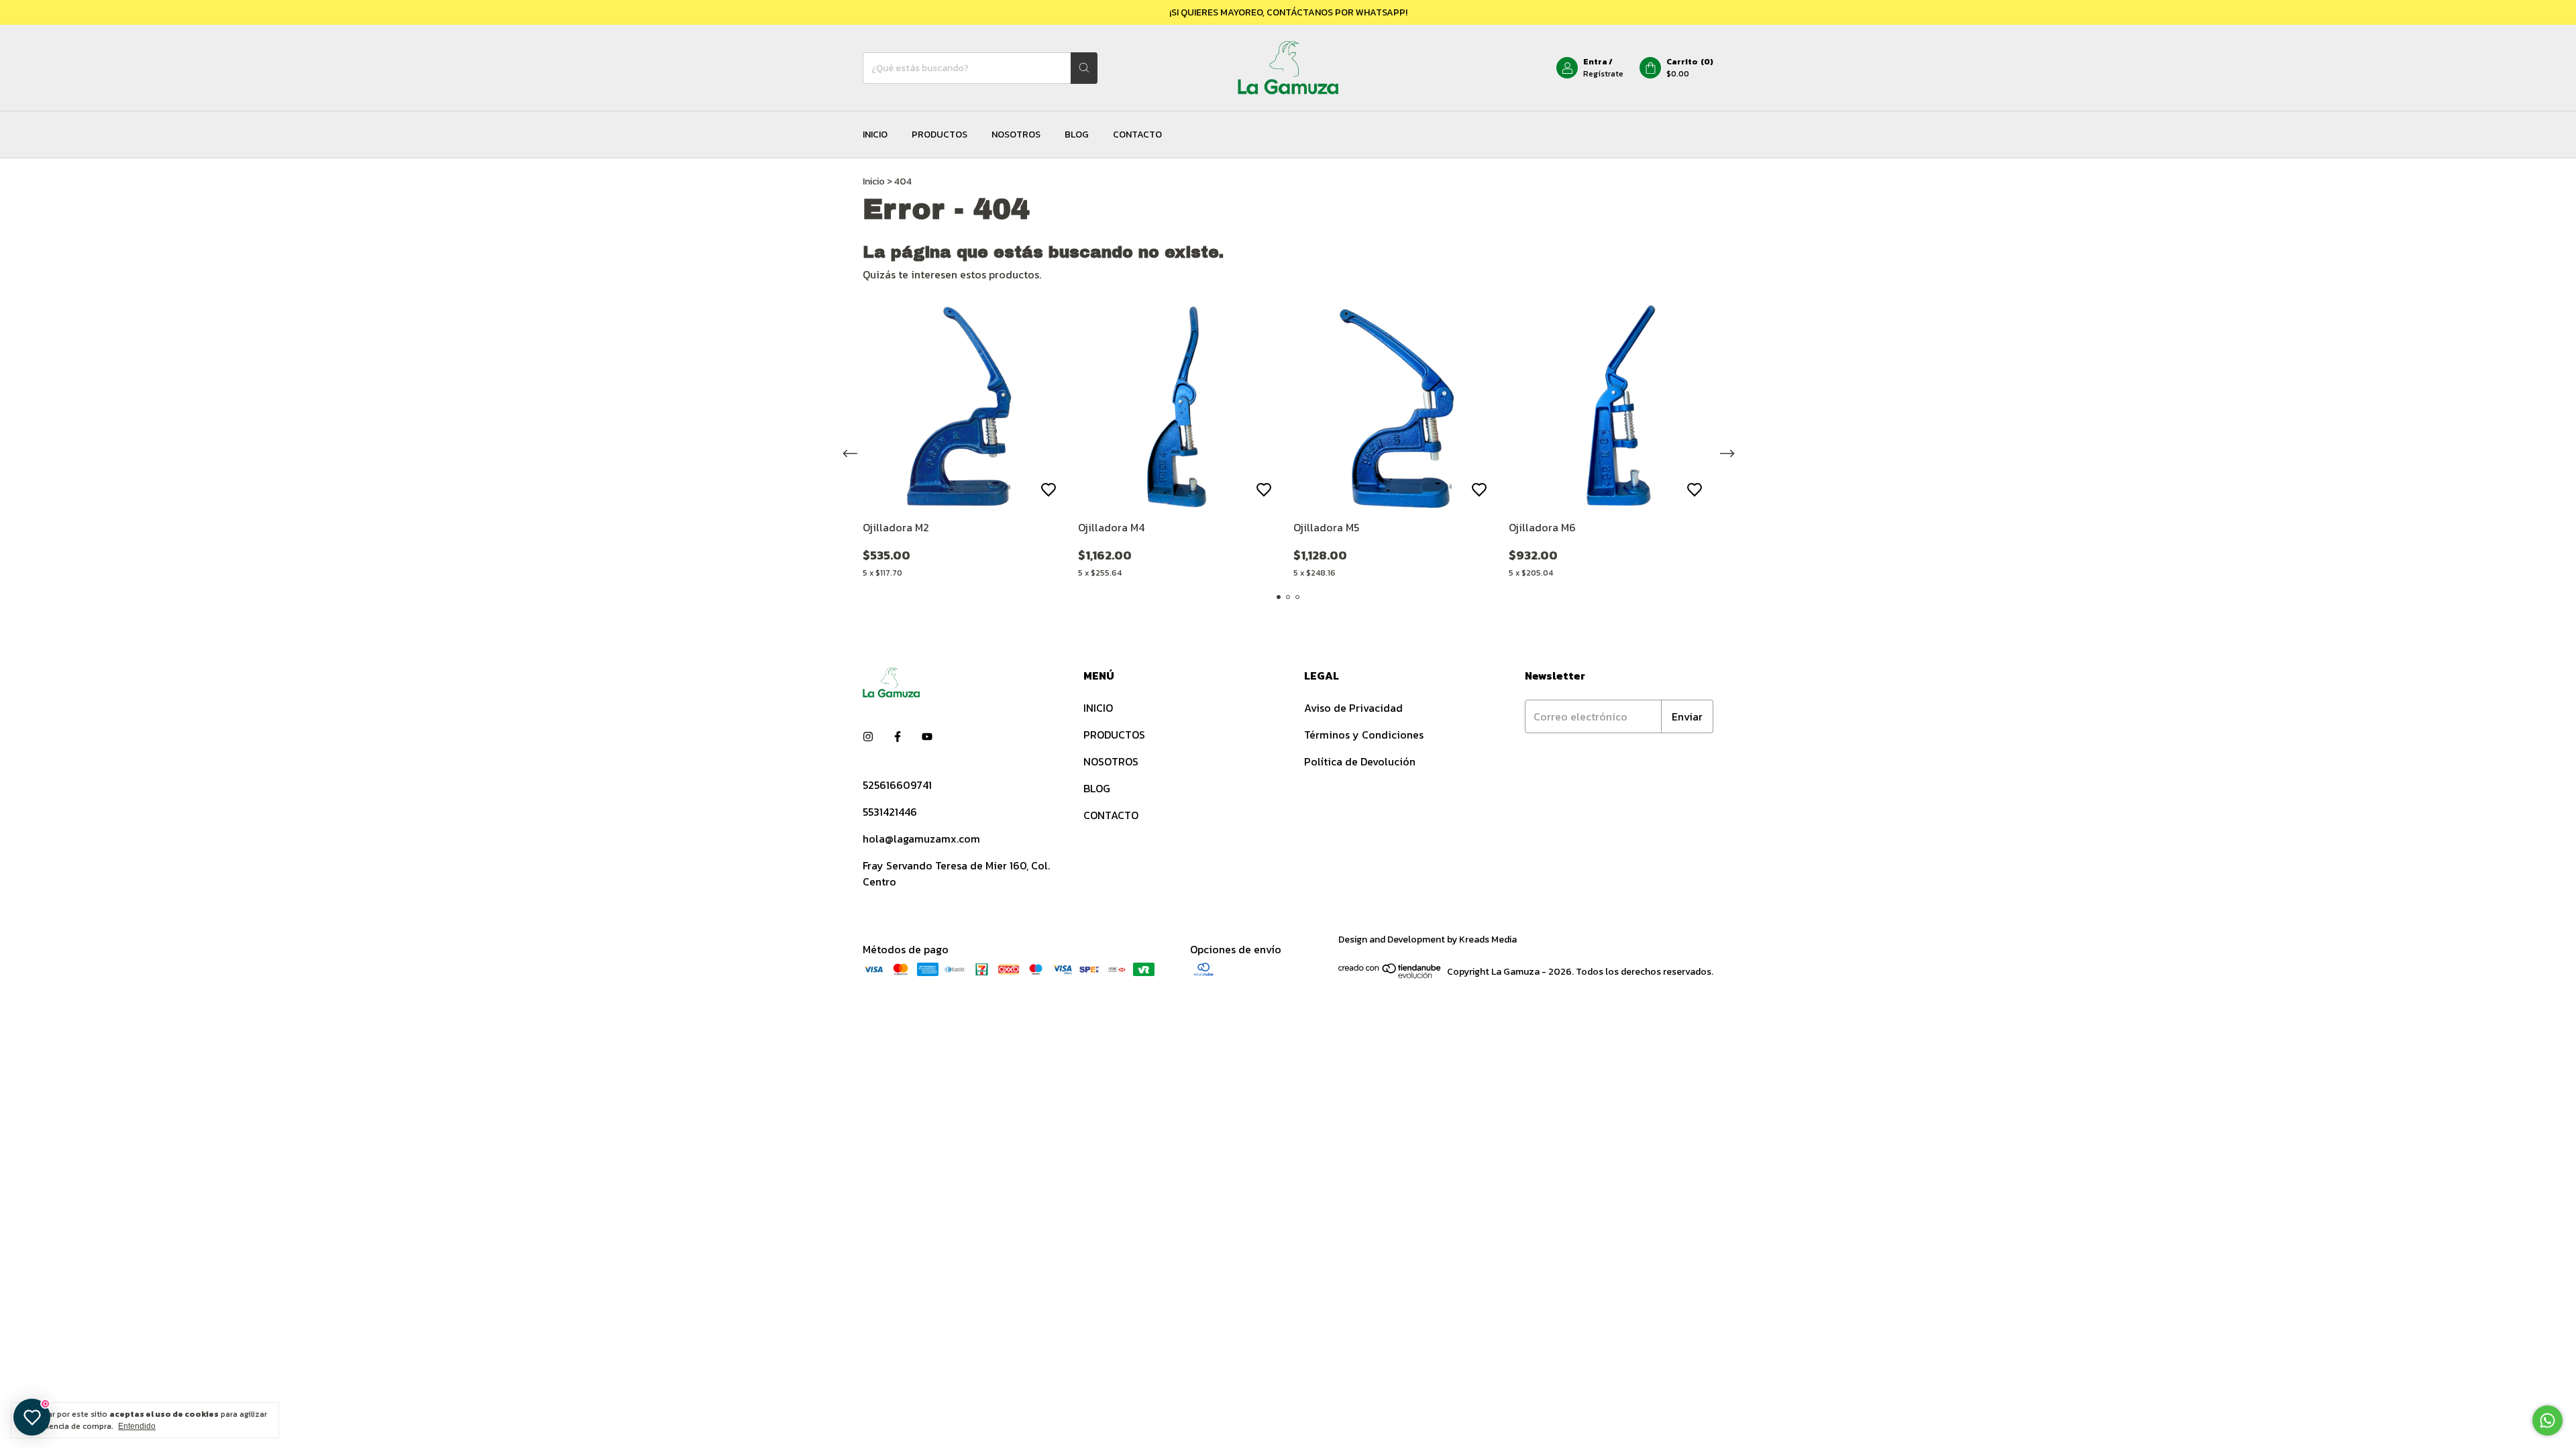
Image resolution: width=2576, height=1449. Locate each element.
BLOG (1077, 135)
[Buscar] (1084, 68)
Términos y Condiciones (1364, 735)
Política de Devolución (1360, 761)
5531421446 (890, 812)
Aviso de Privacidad (1353, 708)
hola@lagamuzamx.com (921, 839)
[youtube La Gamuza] (927, 737)
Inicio (874, 181)
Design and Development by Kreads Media (1428, 940)
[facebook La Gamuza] (898, 737)
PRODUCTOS (940, 135)
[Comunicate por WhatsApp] (2547, 1420)
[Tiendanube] (1390, 976)
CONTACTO (1137, 135)
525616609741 (897, 785)
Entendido (137, 1426)
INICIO (875, 135)
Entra (1595, 62)
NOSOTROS (1016, 135)
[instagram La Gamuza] (868, 737)
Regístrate (1603, 74)
